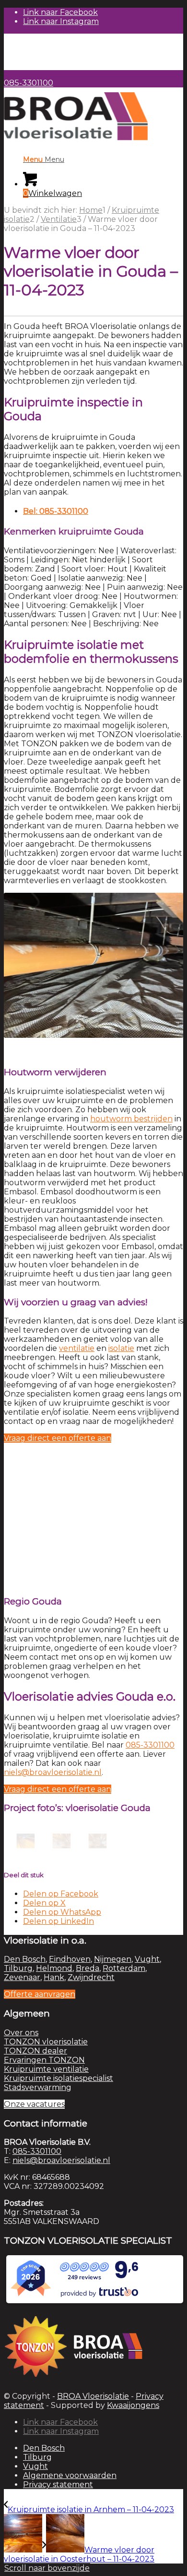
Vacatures (42, 47)
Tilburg (18, 1968)
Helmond (54, 1968)
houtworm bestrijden (131, 1119)
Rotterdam (124, 1968)
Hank (54, 1977)
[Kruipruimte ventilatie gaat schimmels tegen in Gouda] (94, 1841)
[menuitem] (103, 38)
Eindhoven (70, 1959)
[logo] (76, 142)
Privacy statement (58, 2485)
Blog (32, 56)
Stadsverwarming (38, 2087)
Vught (147, 1959)
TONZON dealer (35, 2051)
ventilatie (77, 1348)
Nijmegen (113, 1959)
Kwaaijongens (133, 2405)
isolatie (121, 1348)
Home (35, 38)
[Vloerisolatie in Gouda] (22, 1841)
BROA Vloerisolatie (93, 2396)
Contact (38, 66)
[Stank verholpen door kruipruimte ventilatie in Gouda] (58, 1841)
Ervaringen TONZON (44, 2060)
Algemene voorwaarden (70, 2475)
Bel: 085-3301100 (56, 511)
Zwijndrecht (91, 1977)
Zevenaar (22, 1977)
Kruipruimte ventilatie (46, 2069)
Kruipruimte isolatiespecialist (58, 2078)
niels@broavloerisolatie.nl (53, 1772)
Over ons (21, 2033)
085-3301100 (29, 83)
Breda (88, 1968)
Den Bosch (25, 1959)
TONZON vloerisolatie (46, 2042)
